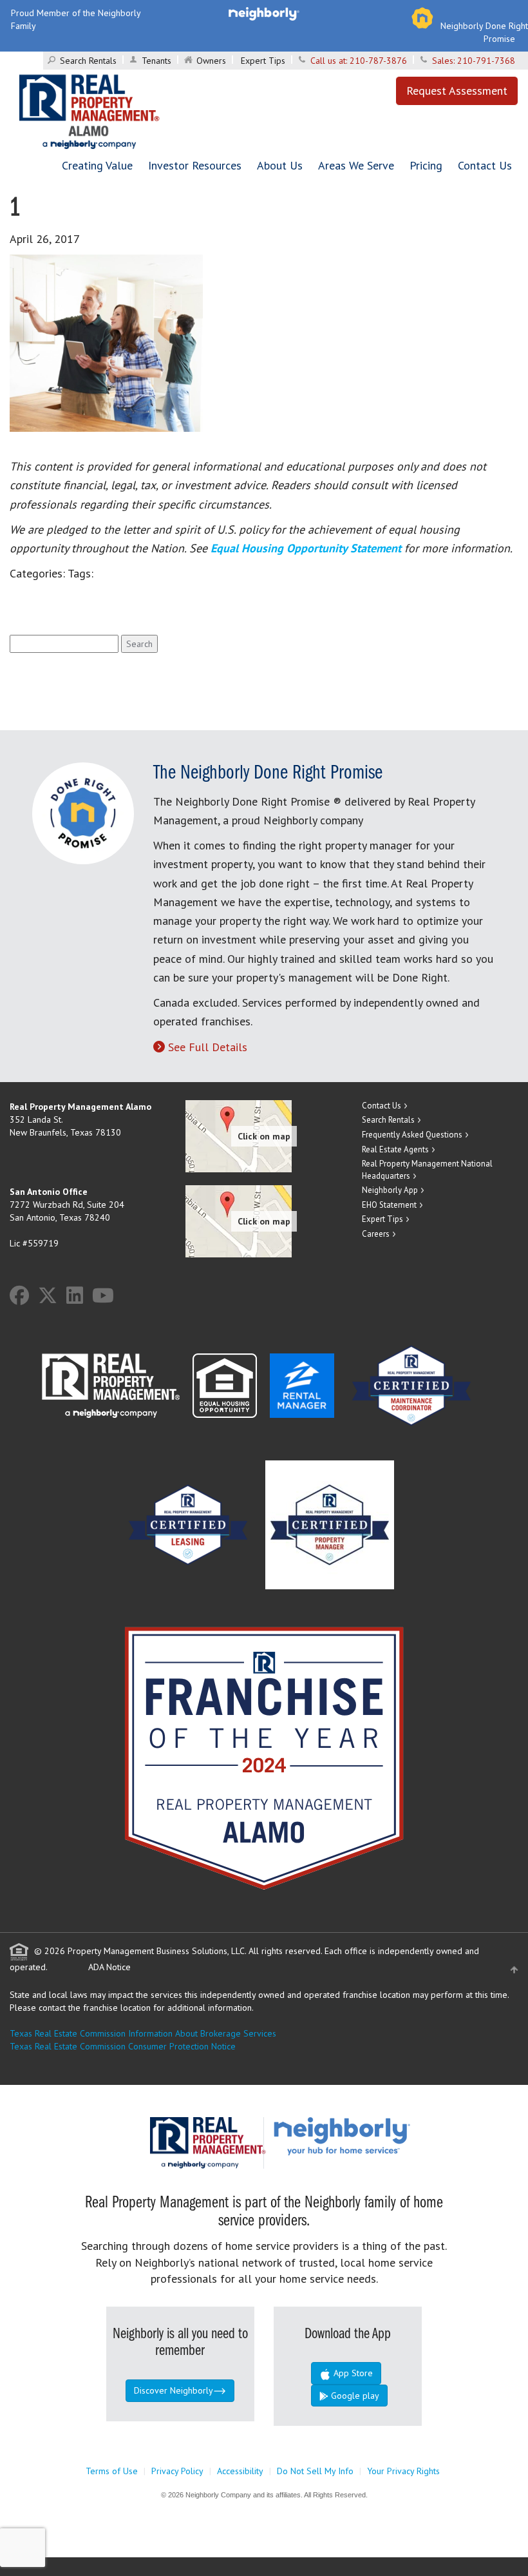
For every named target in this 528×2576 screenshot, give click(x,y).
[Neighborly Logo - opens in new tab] (381, 2135)
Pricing (426, 165)
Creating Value (97, 165)
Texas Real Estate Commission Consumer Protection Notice (123, 2046)
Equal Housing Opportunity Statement (307, 548)
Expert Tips (263, 61)
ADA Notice (109, 1967)
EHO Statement (389, 1205)
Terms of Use (112, 2471)
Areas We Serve (356, 165)
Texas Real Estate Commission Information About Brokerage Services (143, 2033)
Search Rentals (88, 61)
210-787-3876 (378, 61)
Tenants (156, 61)
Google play (354, 2396)
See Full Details (208, 1047)
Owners (211, 61)
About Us (280, 165)
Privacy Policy (177, 2471)
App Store (352, 2373)
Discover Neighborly (174, 2390)
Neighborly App (390, 1190)
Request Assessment (457, 91)
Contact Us (485, 165)
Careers (376, 1234)
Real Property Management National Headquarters (427, 1170)
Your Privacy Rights (403, 2471)
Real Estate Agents (395, 1149)
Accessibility (240, 2471)
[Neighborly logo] (264, 13)
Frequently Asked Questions (412, 1135)
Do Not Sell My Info (315, 2471)
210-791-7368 (486, 61)
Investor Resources (195, 165)
